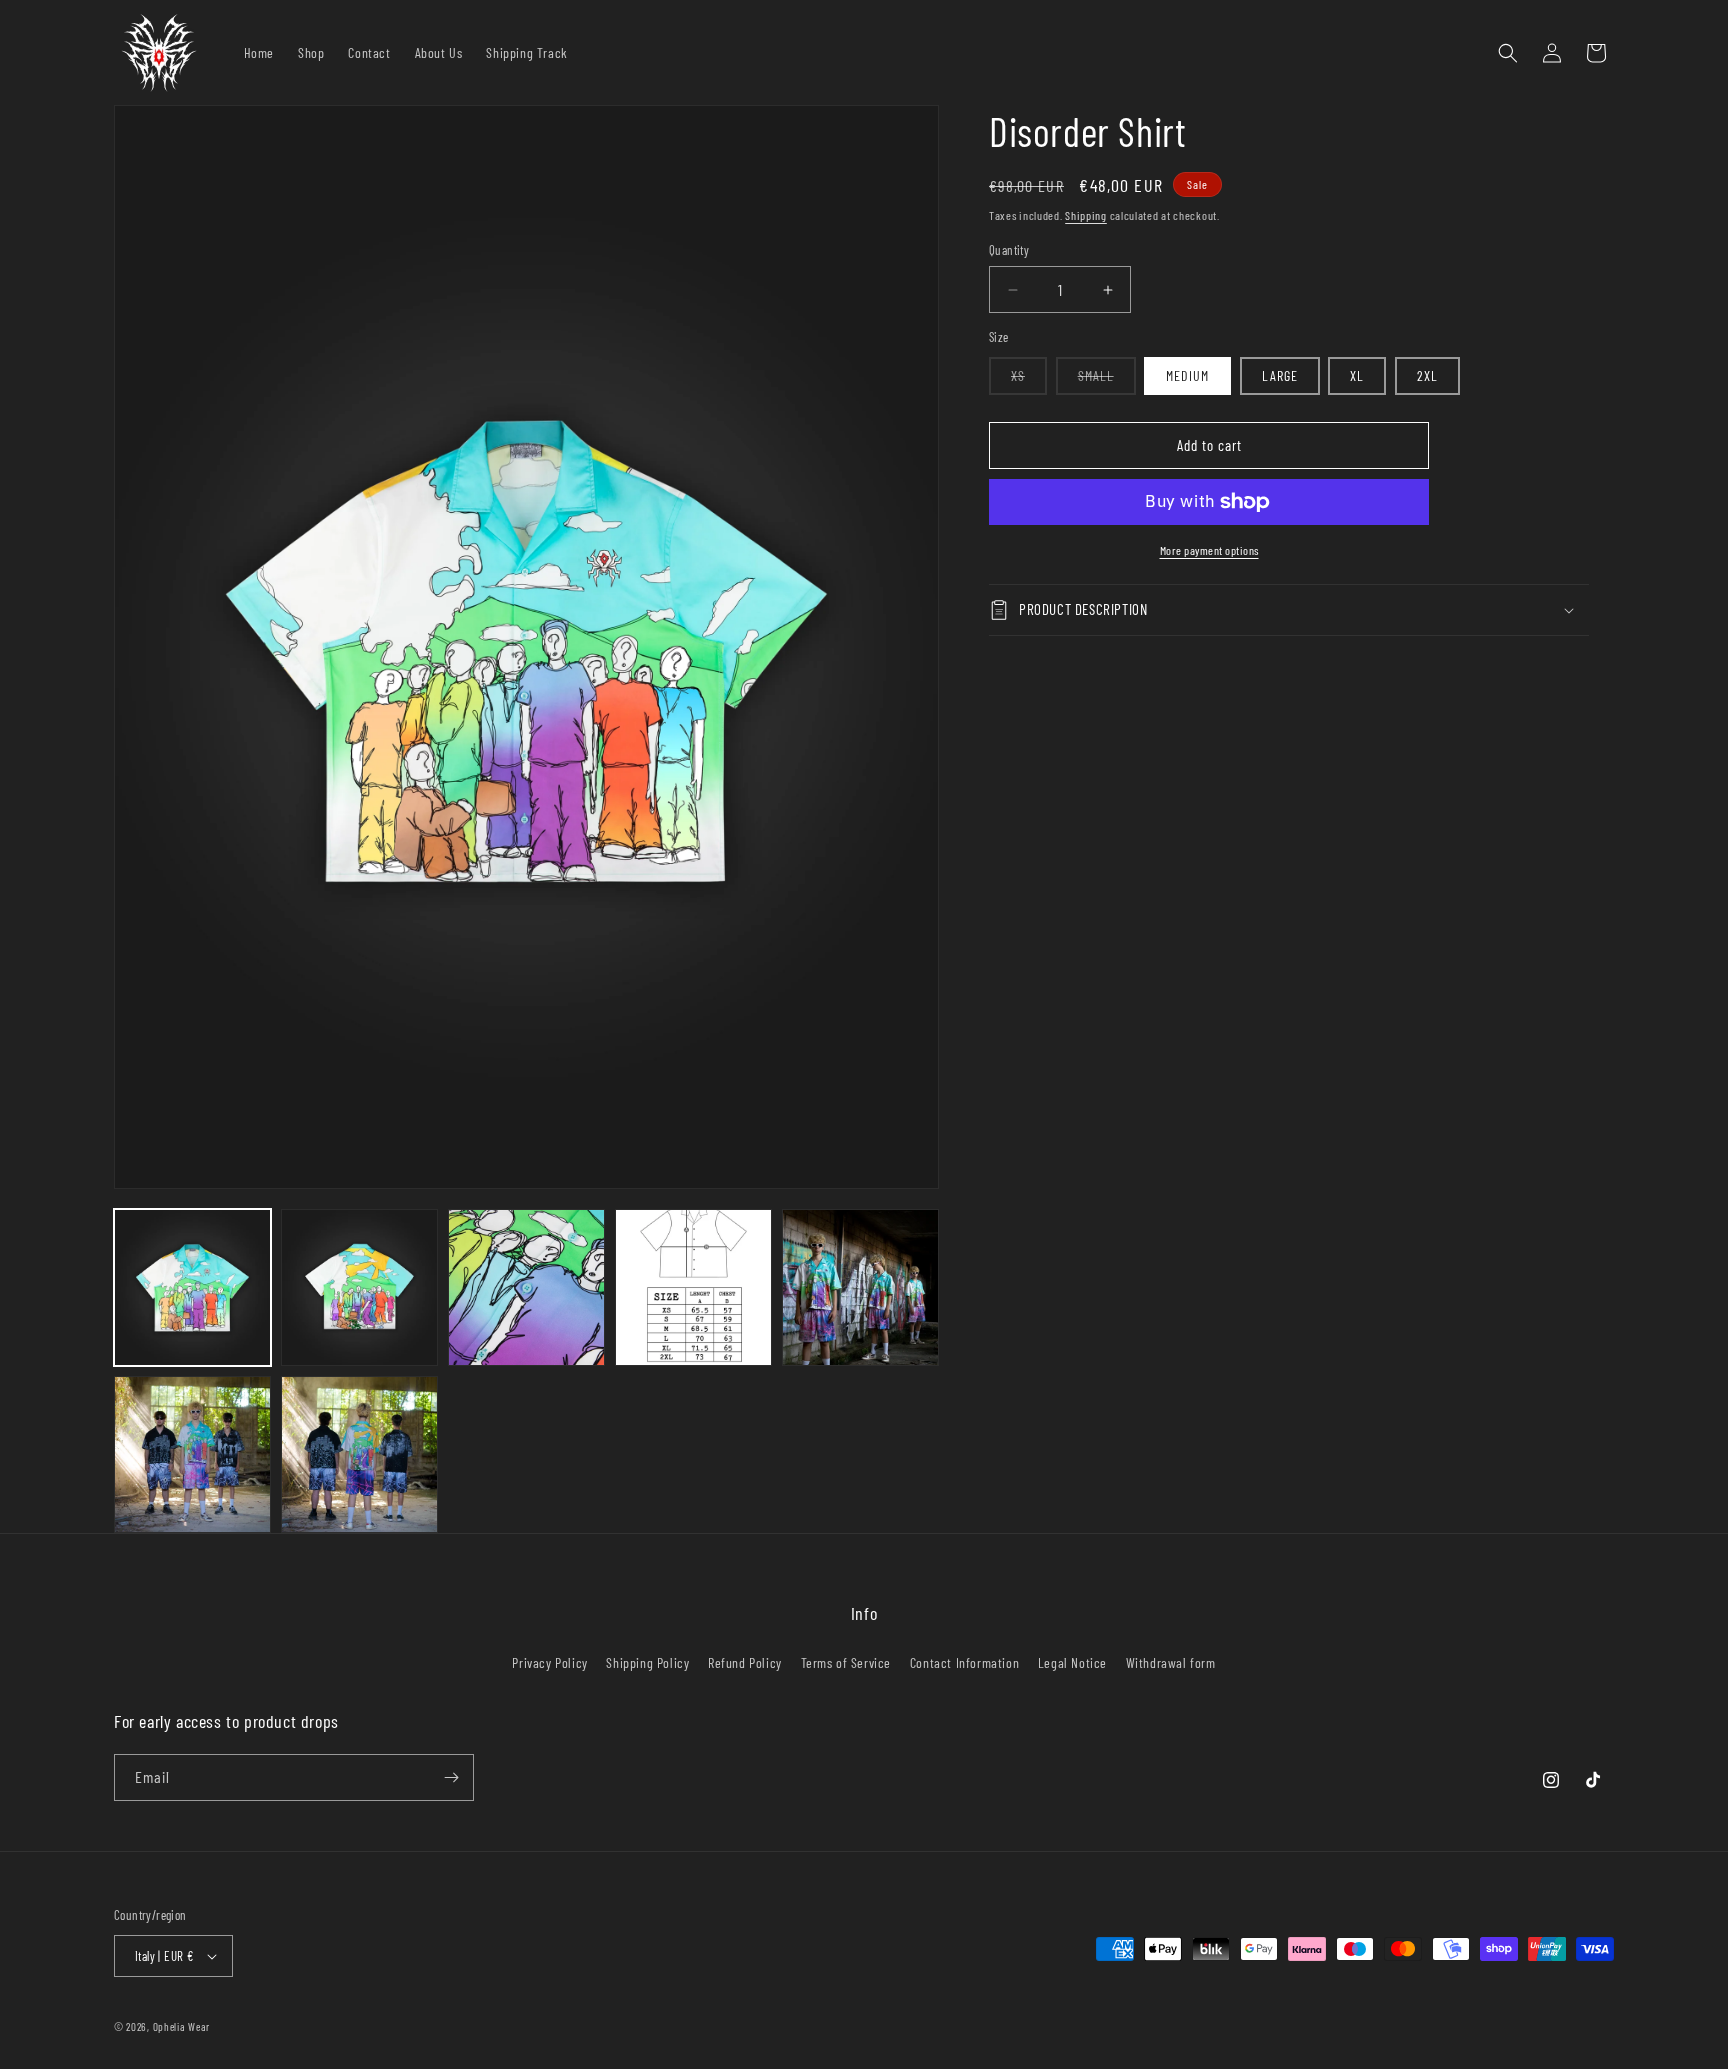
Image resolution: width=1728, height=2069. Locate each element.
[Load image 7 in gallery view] (359, 1454)
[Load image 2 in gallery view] (359, 1287)
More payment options (1209, 550)
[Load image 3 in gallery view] (526, 1287)
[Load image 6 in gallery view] (192, 1454)
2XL (1427, 375)
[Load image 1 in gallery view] (192, 1287)
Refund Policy (745, 1662)
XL (1357, 375)
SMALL (1107, 380)
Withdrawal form (1171, 1662)
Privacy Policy (549, 1662)
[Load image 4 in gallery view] (693, 1287)
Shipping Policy (647, 1662)
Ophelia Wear (181, 2026)
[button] (1508, 53)
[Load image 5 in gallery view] (860, 1287)
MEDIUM (1187, 375)
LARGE (1280, 375)
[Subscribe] (451, 1777)
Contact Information (964, 1662)
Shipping (1086, 215)
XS (1029, 380)
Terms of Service (846, 1662)
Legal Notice (1072, 1662)
